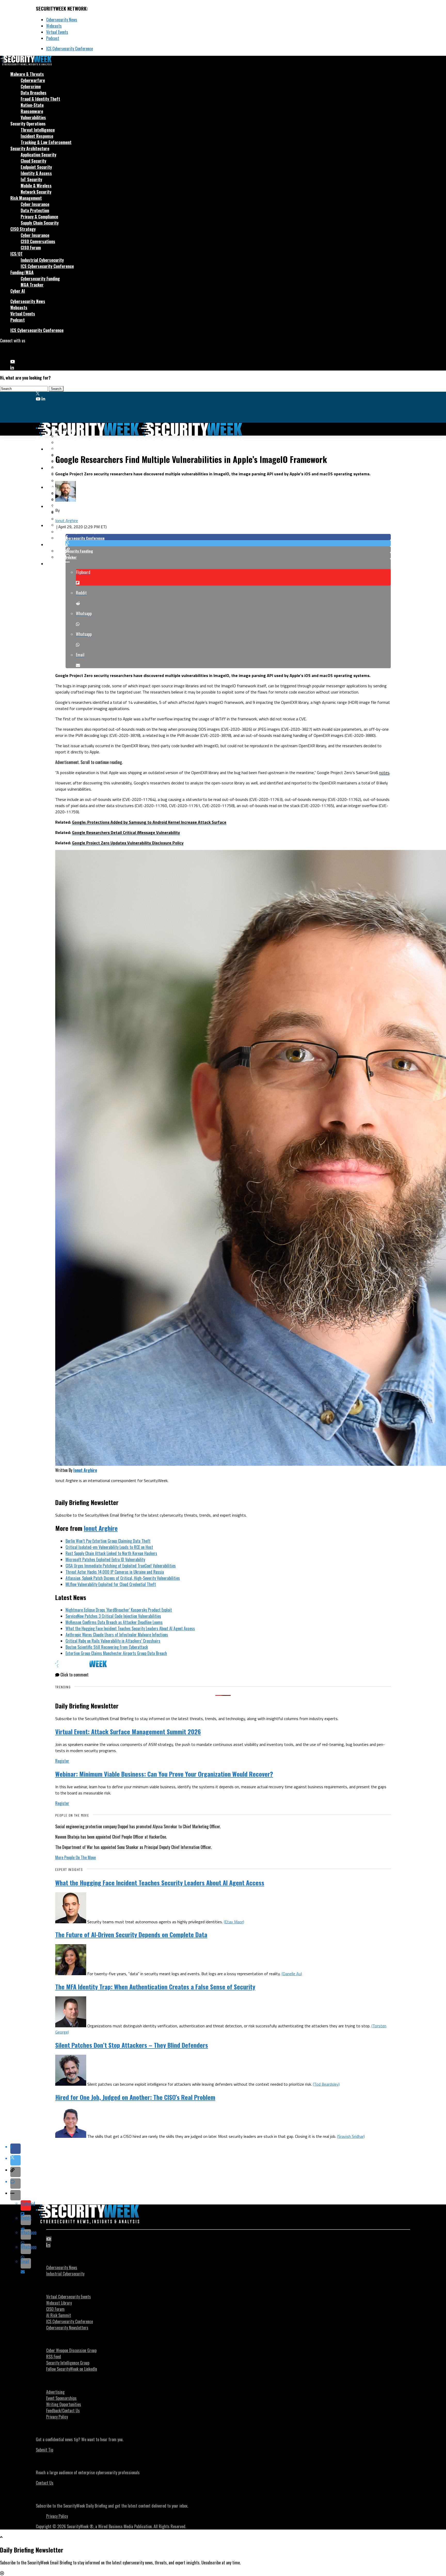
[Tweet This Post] (228, 543)
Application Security (38, 155)
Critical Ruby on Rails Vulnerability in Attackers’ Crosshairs (113, 1641)
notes (384, 773)
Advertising (55, 2392)
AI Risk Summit (59, 2315)
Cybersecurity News (62, 20)
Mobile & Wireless (36, 186)
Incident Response (37, 136)
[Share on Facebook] (228, 537)
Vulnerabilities (33, 117)
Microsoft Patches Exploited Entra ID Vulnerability (105, 1559)
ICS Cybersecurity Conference (70, 49)
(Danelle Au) (292, 1974)
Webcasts (54, 26)
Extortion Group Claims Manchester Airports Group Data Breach (116, 1653)
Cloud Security (33, 161)
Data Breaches (34, 93)
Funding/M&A (22, 272)
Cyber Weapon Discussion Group (71, 2350)
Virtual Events (57, 32)
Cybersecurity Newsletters (67, 2328)
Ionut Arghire (67, 521)
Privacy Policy (57, 2417)
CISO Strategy (23, 229)
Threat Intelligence (38, 130)
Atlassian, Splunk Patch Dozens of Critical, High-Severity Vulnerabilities (123, 1578)
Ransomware (32, 111)
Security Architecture (30, 148)
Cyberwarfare (33, 80)
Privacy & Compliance (39, 217)
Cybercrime (31, 86)
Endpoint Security (36, 167)
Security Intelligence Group (68, 2363)
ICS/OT (17, 254)
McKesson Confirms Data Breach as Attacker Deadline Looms (114, 1622)
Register (62, 1761)
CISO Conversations (38, 241)
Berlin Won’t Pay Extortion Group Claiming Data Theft (108, 1541)
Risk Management (26, 198)
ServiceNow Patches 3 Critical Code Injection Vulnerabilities (113, 1616)
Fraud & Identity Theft (40, 99)
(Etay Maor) (234, 1922)
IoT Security (31, 179)
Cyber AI (18, 291)
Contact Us (45, 2483)
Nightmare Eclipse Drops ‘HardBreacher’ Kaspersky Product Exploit (119, 1610)
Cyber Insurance (35, 204)
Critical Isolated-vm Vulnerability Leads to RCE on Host (109, 1547)
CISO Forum (31, 248)
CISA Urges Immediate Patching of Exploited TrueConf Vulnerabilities (121, 1566)
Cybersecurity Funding (40, 279)
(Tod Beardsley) (326, 2084)
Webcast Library (59, 2303)
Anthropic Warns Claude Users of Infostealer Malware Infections (117, 1635)
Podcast (53, 38)
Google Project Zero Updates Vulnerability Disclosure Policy (128, 843)
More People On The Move (75, 1857)
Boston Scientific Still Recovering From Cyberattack (107, 1647)
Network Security (36, 192)
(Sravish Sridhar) (351, 2136)
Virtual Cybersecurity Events (69, 2297)
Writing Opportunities (64, 2404)
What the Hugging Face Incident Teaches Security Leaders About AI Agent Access (130, 1628)
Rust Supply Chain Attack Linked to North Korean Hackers (111, 1553)
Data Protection (35, 210)
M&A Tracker (32, 285)
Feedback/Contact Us (63, 2410)
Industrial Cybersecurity (42, 260)
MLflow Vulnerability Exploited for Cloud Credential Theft (111, 1584)
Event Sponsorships (61, 2398)
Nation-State (32, 105)
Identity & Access (36, 173)
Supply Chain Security (40, 223)
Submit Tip (45, 2450)
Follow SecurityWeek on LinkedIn (72, 2369)
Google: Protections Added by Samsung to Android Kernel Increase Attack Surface (149, 822)
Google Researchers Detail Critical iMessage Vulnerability (126, 832)
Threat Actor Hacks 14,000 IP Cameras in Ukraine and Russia (115, 1572)
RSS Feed (54, 2357)
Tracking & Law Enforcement (46, 142)
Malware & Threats (27, 74)
